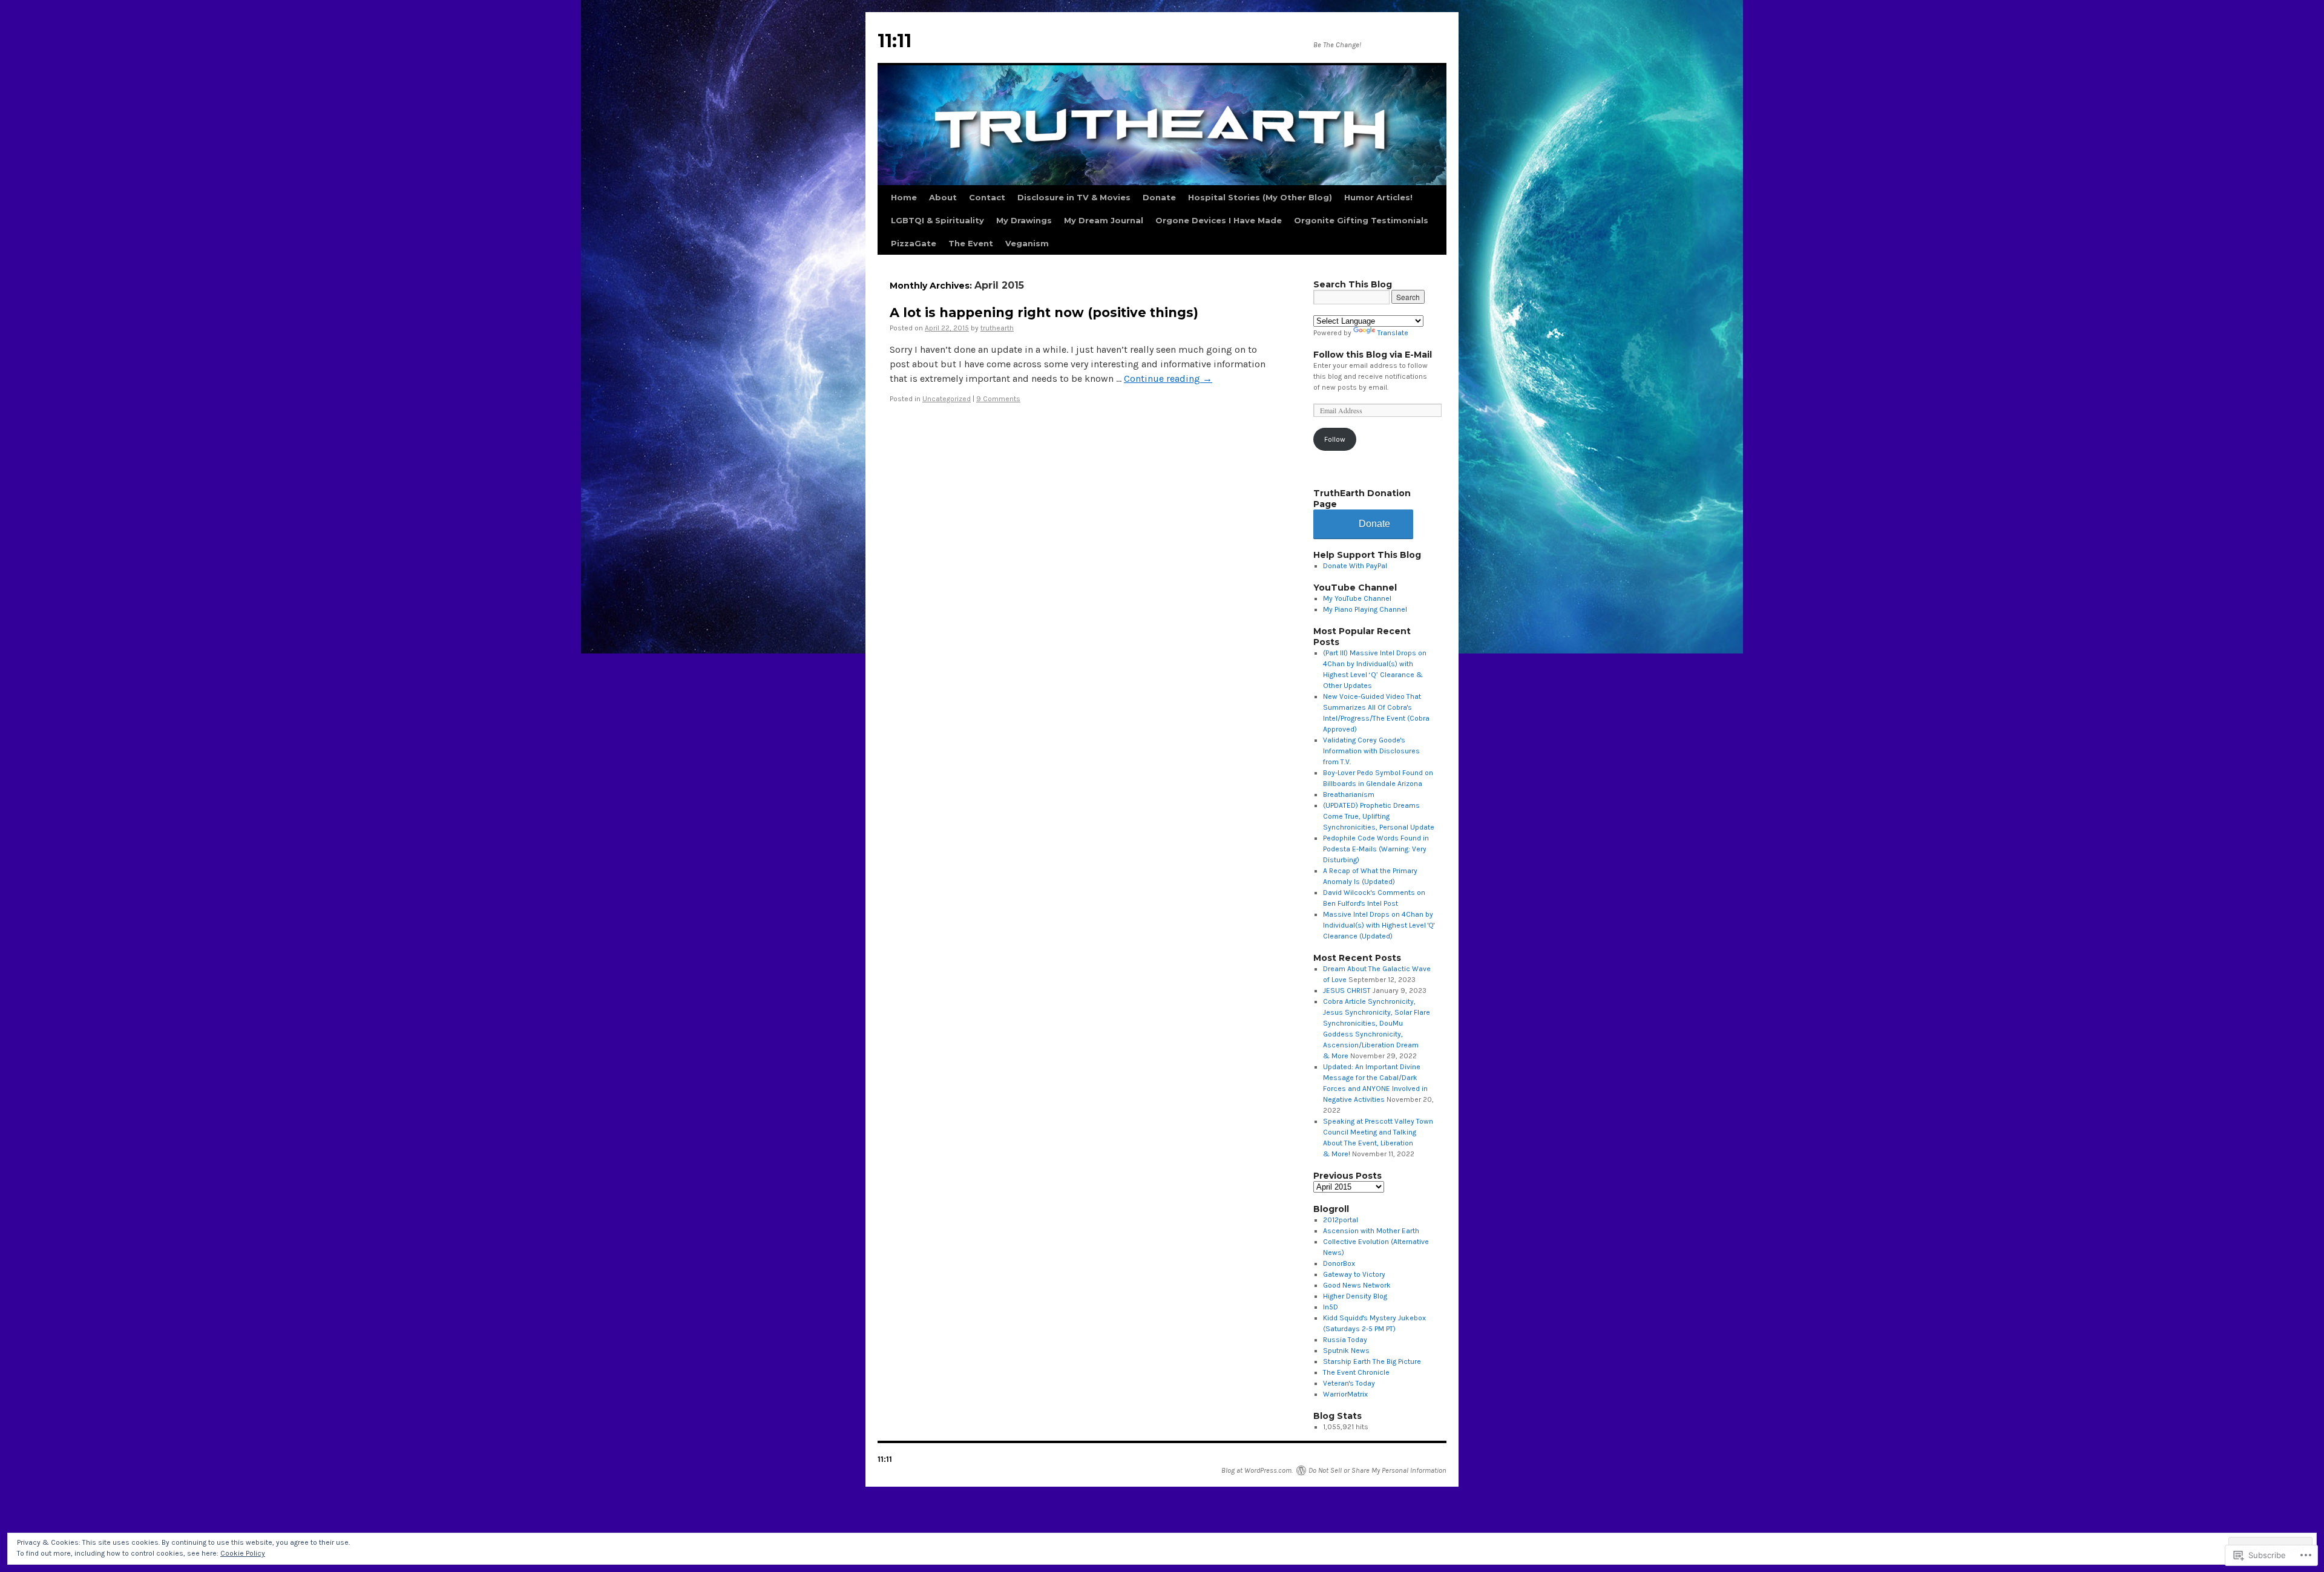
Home (904, 197)
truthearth (997, 328)
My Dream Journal (1104, 220)
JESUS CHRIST (1347, 991)
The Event (971, 243)
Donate (1159, 197)
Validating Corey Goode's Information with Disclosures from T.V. (1371, 751)
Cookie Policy (243, 1553)
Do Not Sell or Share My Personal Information (1377, 1470)
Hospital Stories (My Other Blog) (1260, 197)
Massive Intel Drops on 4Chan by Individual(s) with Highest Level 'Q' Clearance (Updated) (1379, 925)
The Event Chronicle (1356, 1372)
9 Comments (998, 399)
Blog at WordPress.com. (1257, 1470)
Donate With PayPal (1355, 566)
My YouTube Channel (1357, 598)
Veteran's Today (1349, 1383)
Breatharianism (1349, 794)
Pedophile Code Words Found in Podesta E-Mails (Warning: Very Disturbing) (1376, 849)
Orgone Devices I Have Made (1219, 220)
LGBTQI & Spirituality (937, 220)
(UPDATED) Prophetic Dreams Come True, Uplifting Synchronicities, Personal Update (1379, 816)
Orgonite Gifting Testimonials (1361, 220)
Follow (1335, 439)
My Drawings (1024, 220)
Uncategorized (947, 399)
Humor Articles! (1378, 197)
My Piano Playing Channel (1365, 609)
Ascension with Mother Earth (1371, 1231)
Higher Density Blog (1355, 1296)
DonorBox (1339, 1263)
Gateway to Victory (1354, 1274)
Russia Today (1345, 1340)
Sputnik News (1346, 1351)
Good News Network (1357, 1285)
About (943, 197)
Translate (1393, 333)
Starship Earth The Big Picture (1372, 1361)
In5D (1331, 1307)
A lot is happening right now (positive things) (1044, 313)
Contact (987, 197)
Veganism (1027, 243)
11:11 (894, 41)
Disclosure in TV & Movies (1074, 197)
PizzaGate (914, 243)
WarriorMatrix (1345, 1394)
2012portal (1341, 1220)
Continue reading (1168, 378)
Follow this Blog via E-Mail (1373, 355)
